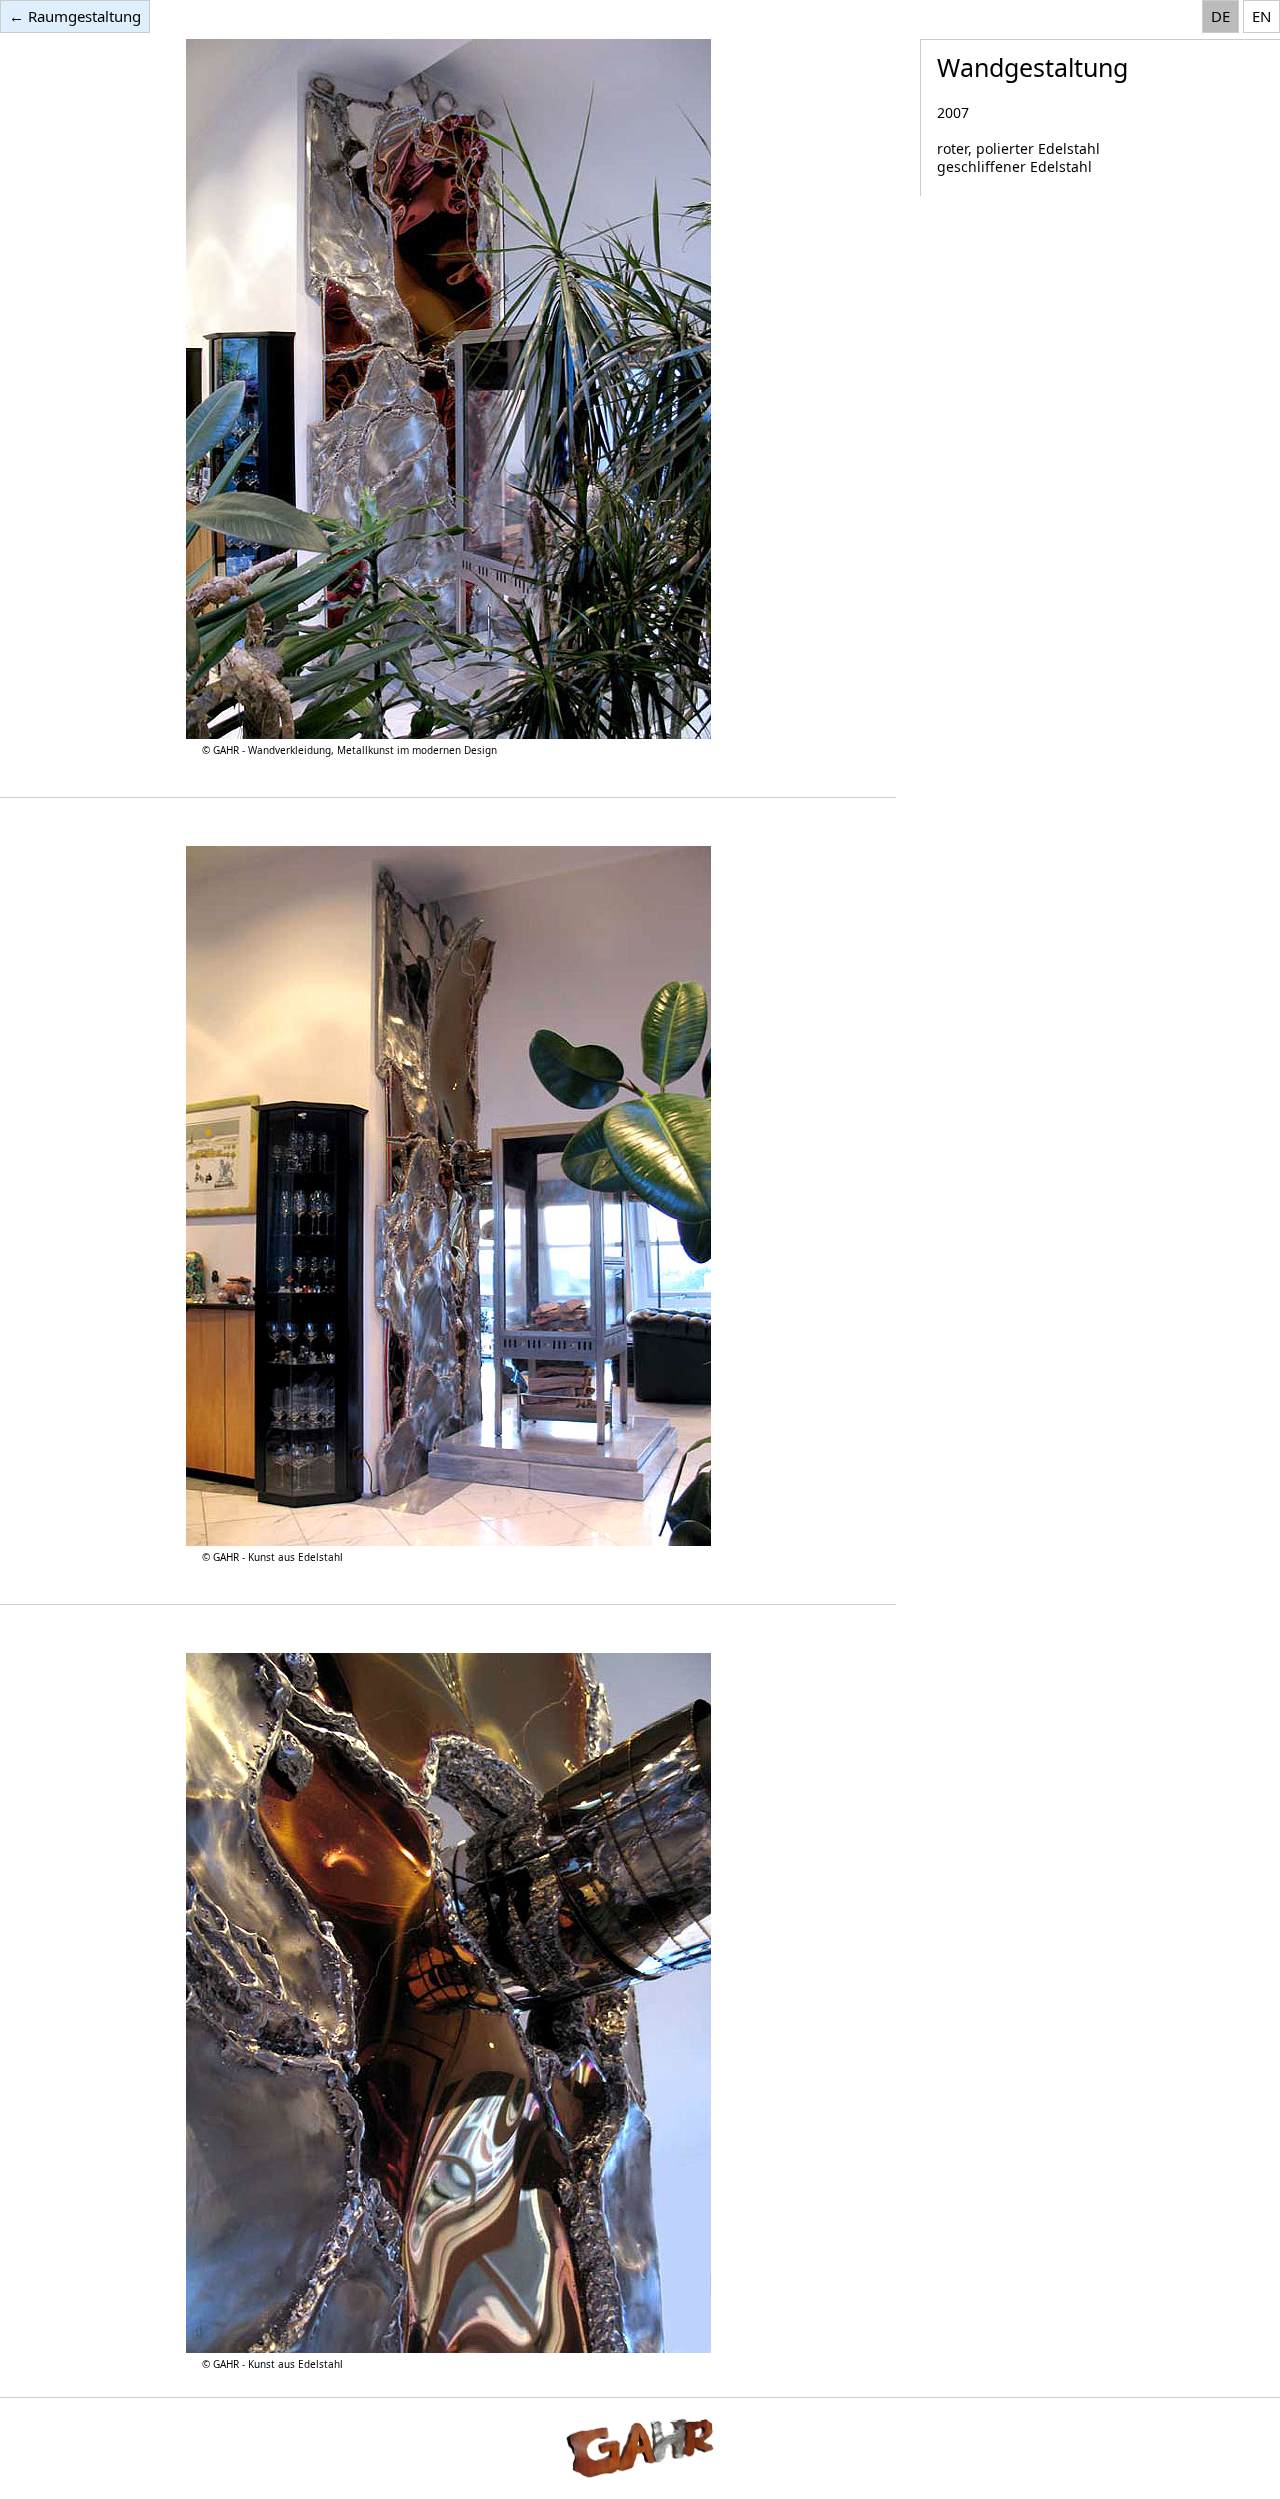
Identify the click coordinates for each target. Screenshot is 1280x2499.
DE (1220, 16)
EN (1261, 16)
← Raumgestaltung (75, 16)
